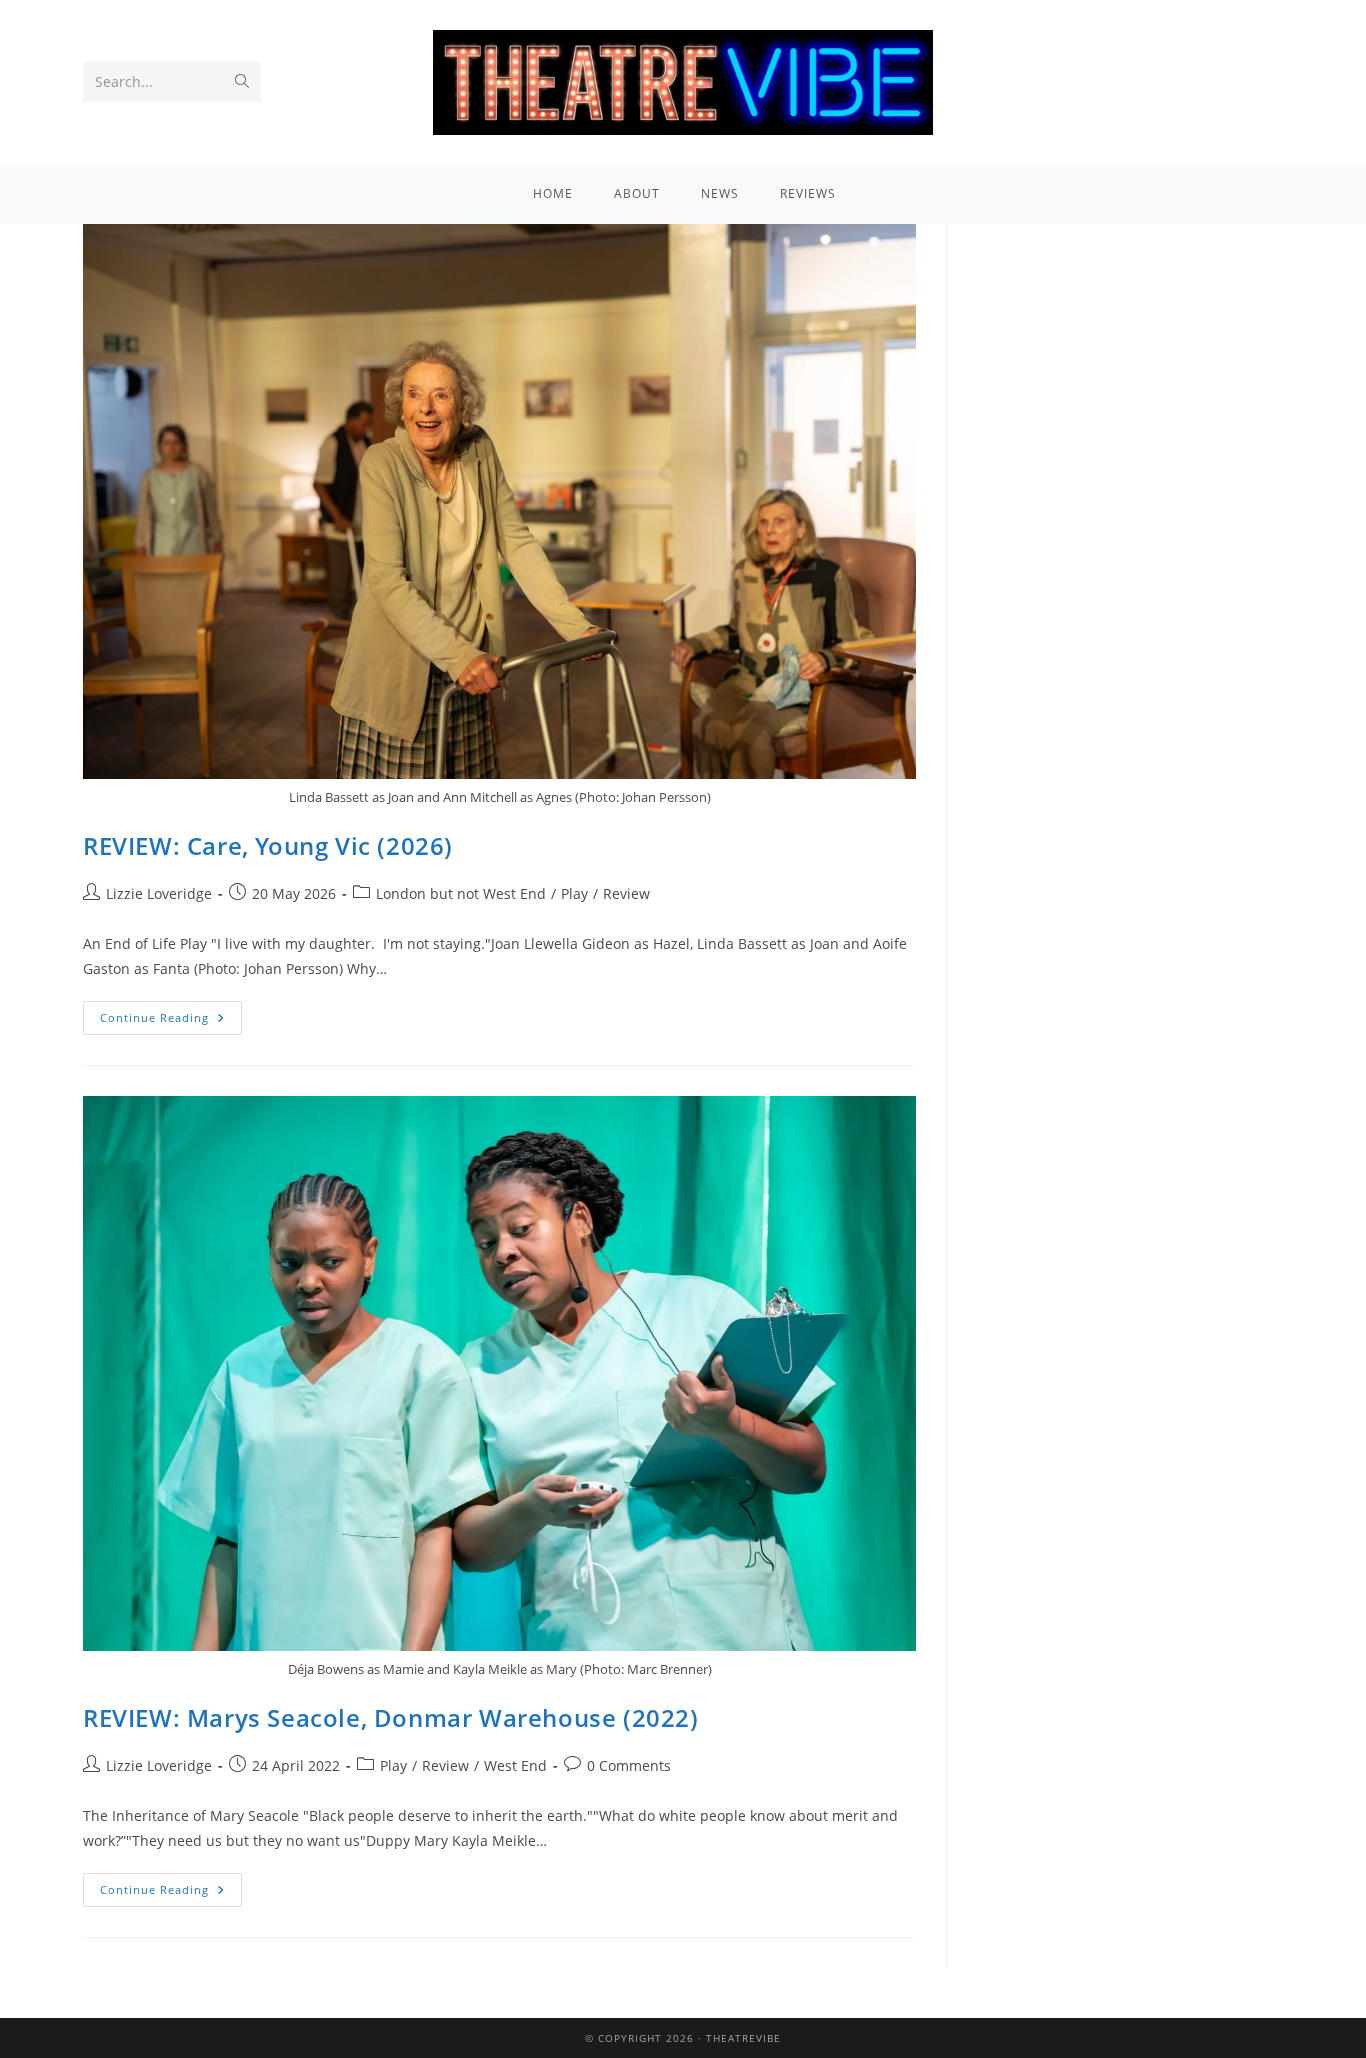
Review (626, 893)
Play (574, 893)
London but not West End (461, 893)
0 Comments (629, 1765)
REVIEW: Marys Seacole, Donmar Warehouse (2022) (391, 1717)
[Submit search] (242, 82)
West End (515, 1765)
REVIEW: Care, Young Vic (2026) (268, 845)
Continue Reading (171, 1013)
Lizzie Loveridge (159, 893)
